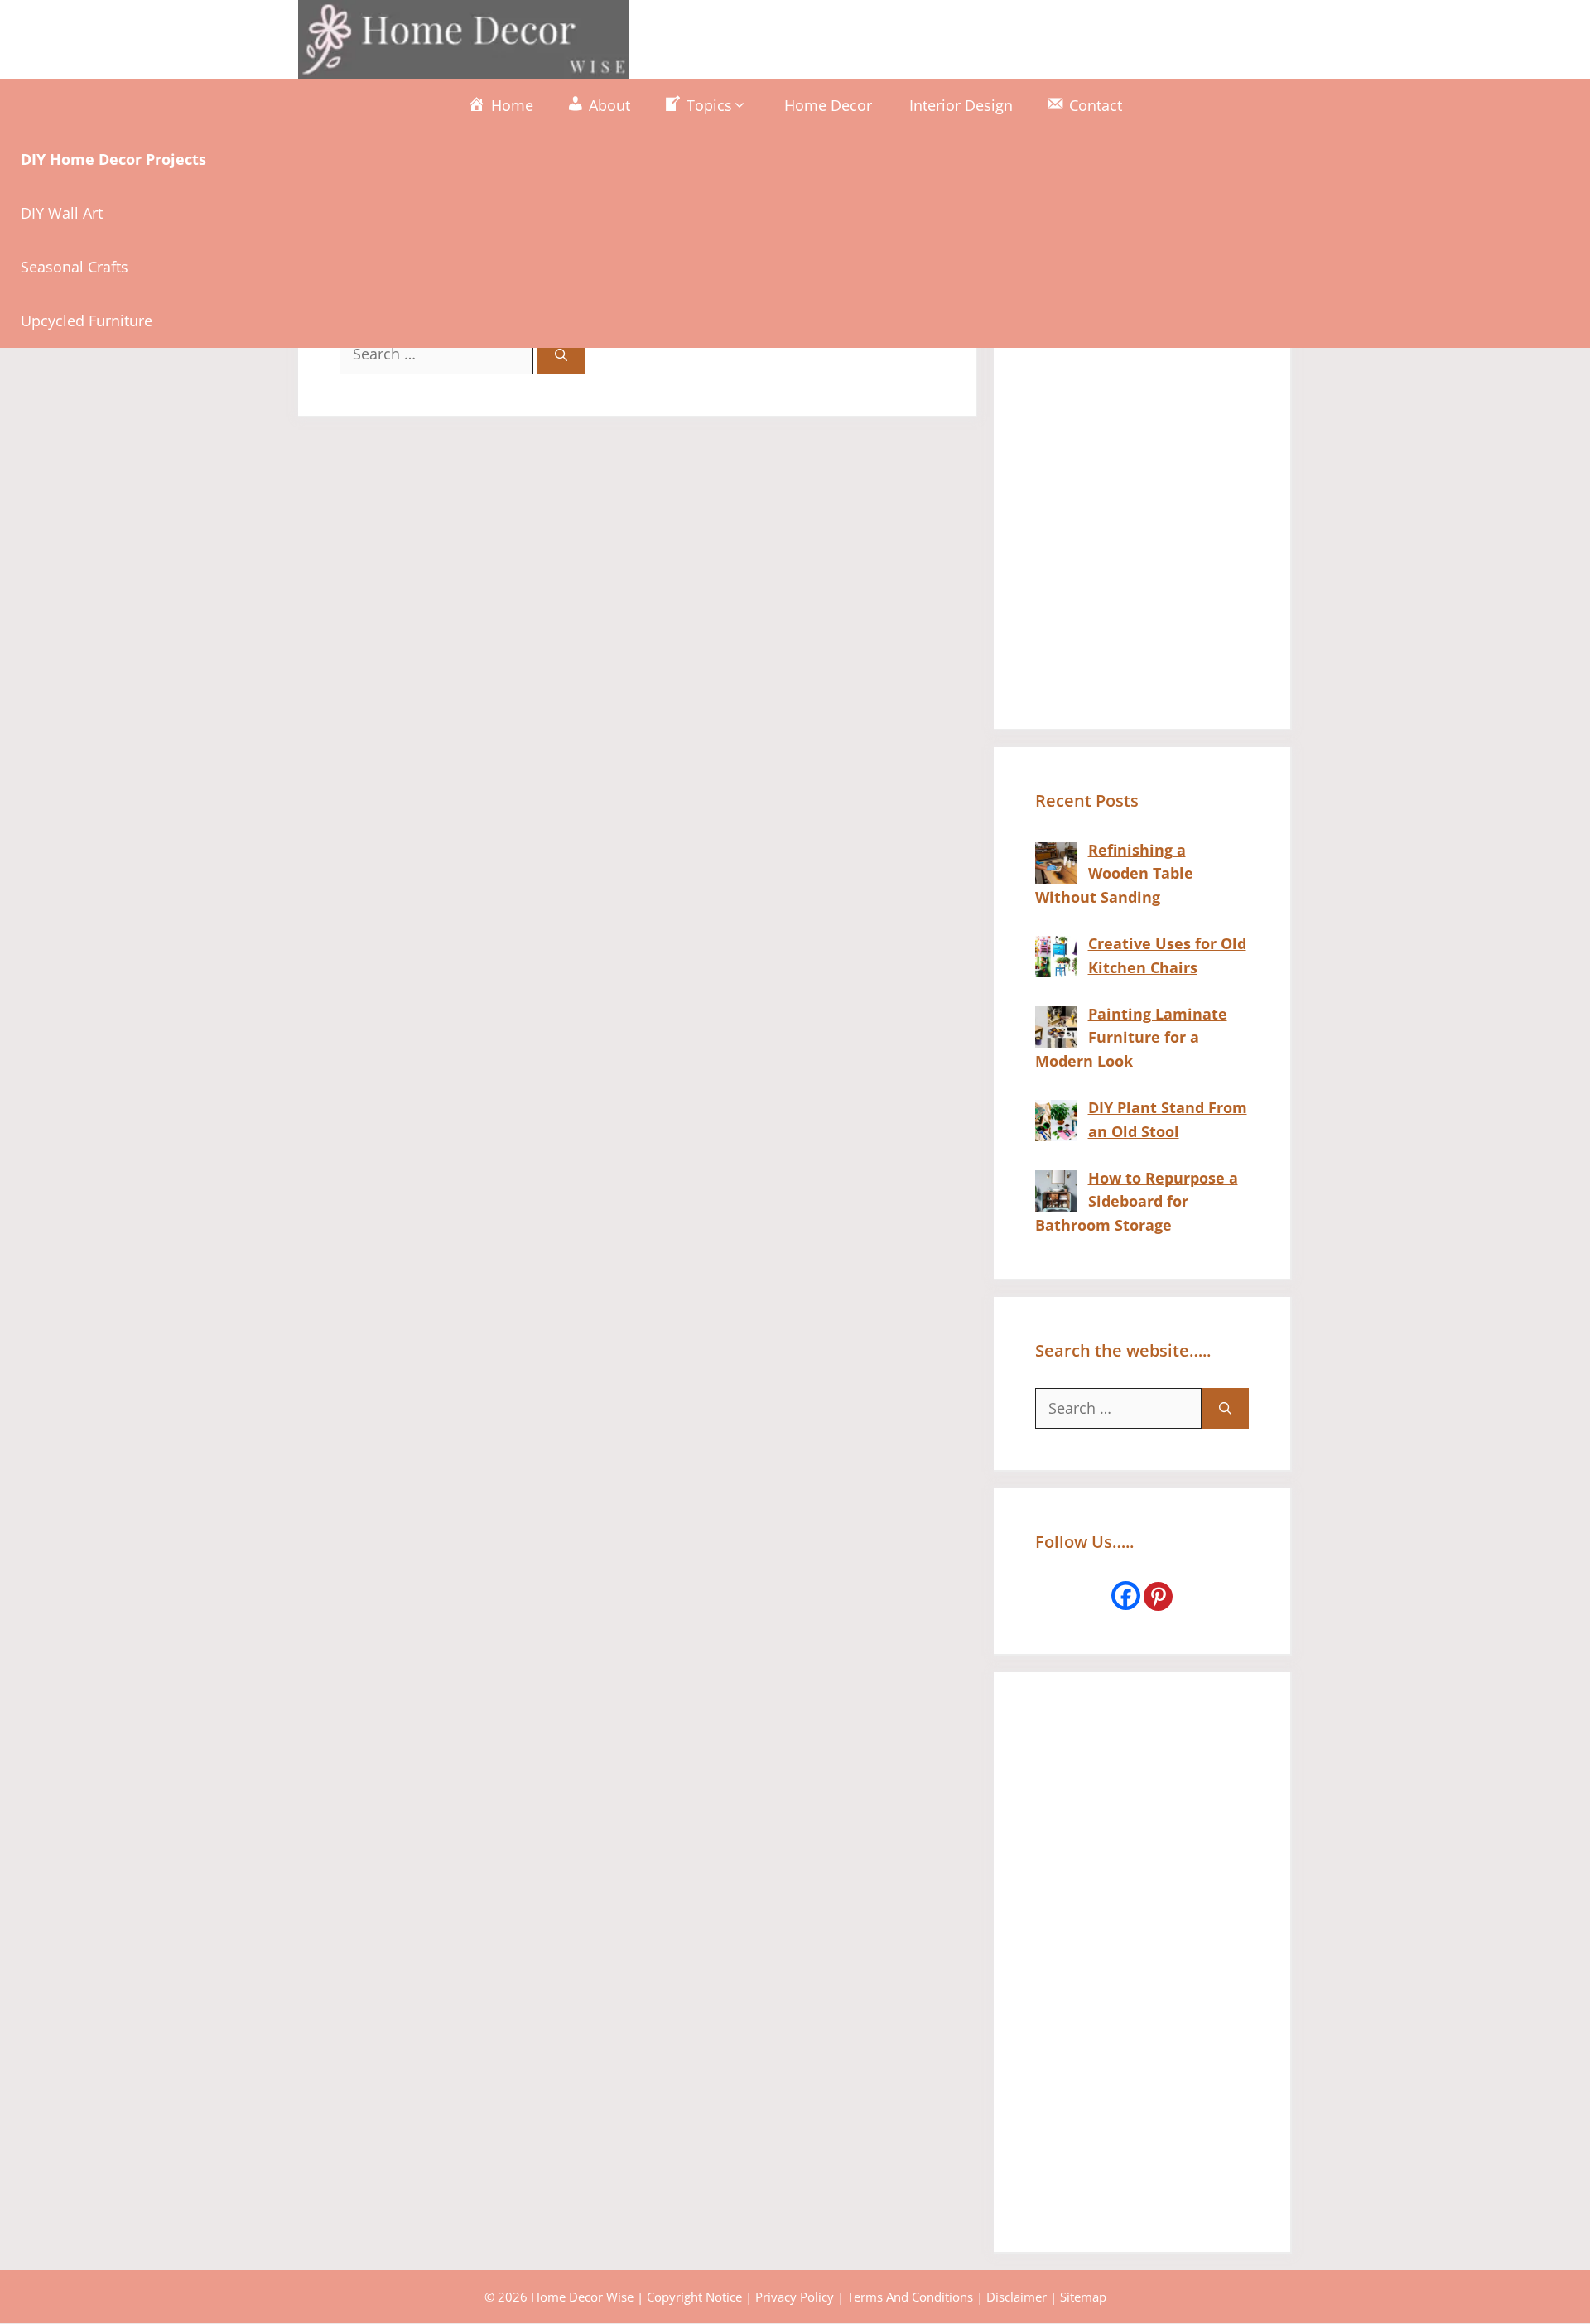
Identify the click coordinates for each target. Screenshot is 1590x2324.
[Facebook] (1126, 1596)
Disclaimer (1017, 2297)
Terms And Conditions (910, 2297)
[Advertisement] (1142, 439)
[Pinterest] (1158, 1596)
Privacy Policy (795, 2297)
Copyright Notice (694, 2297)
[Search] (561, 355)
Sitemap (1083, 2297)
